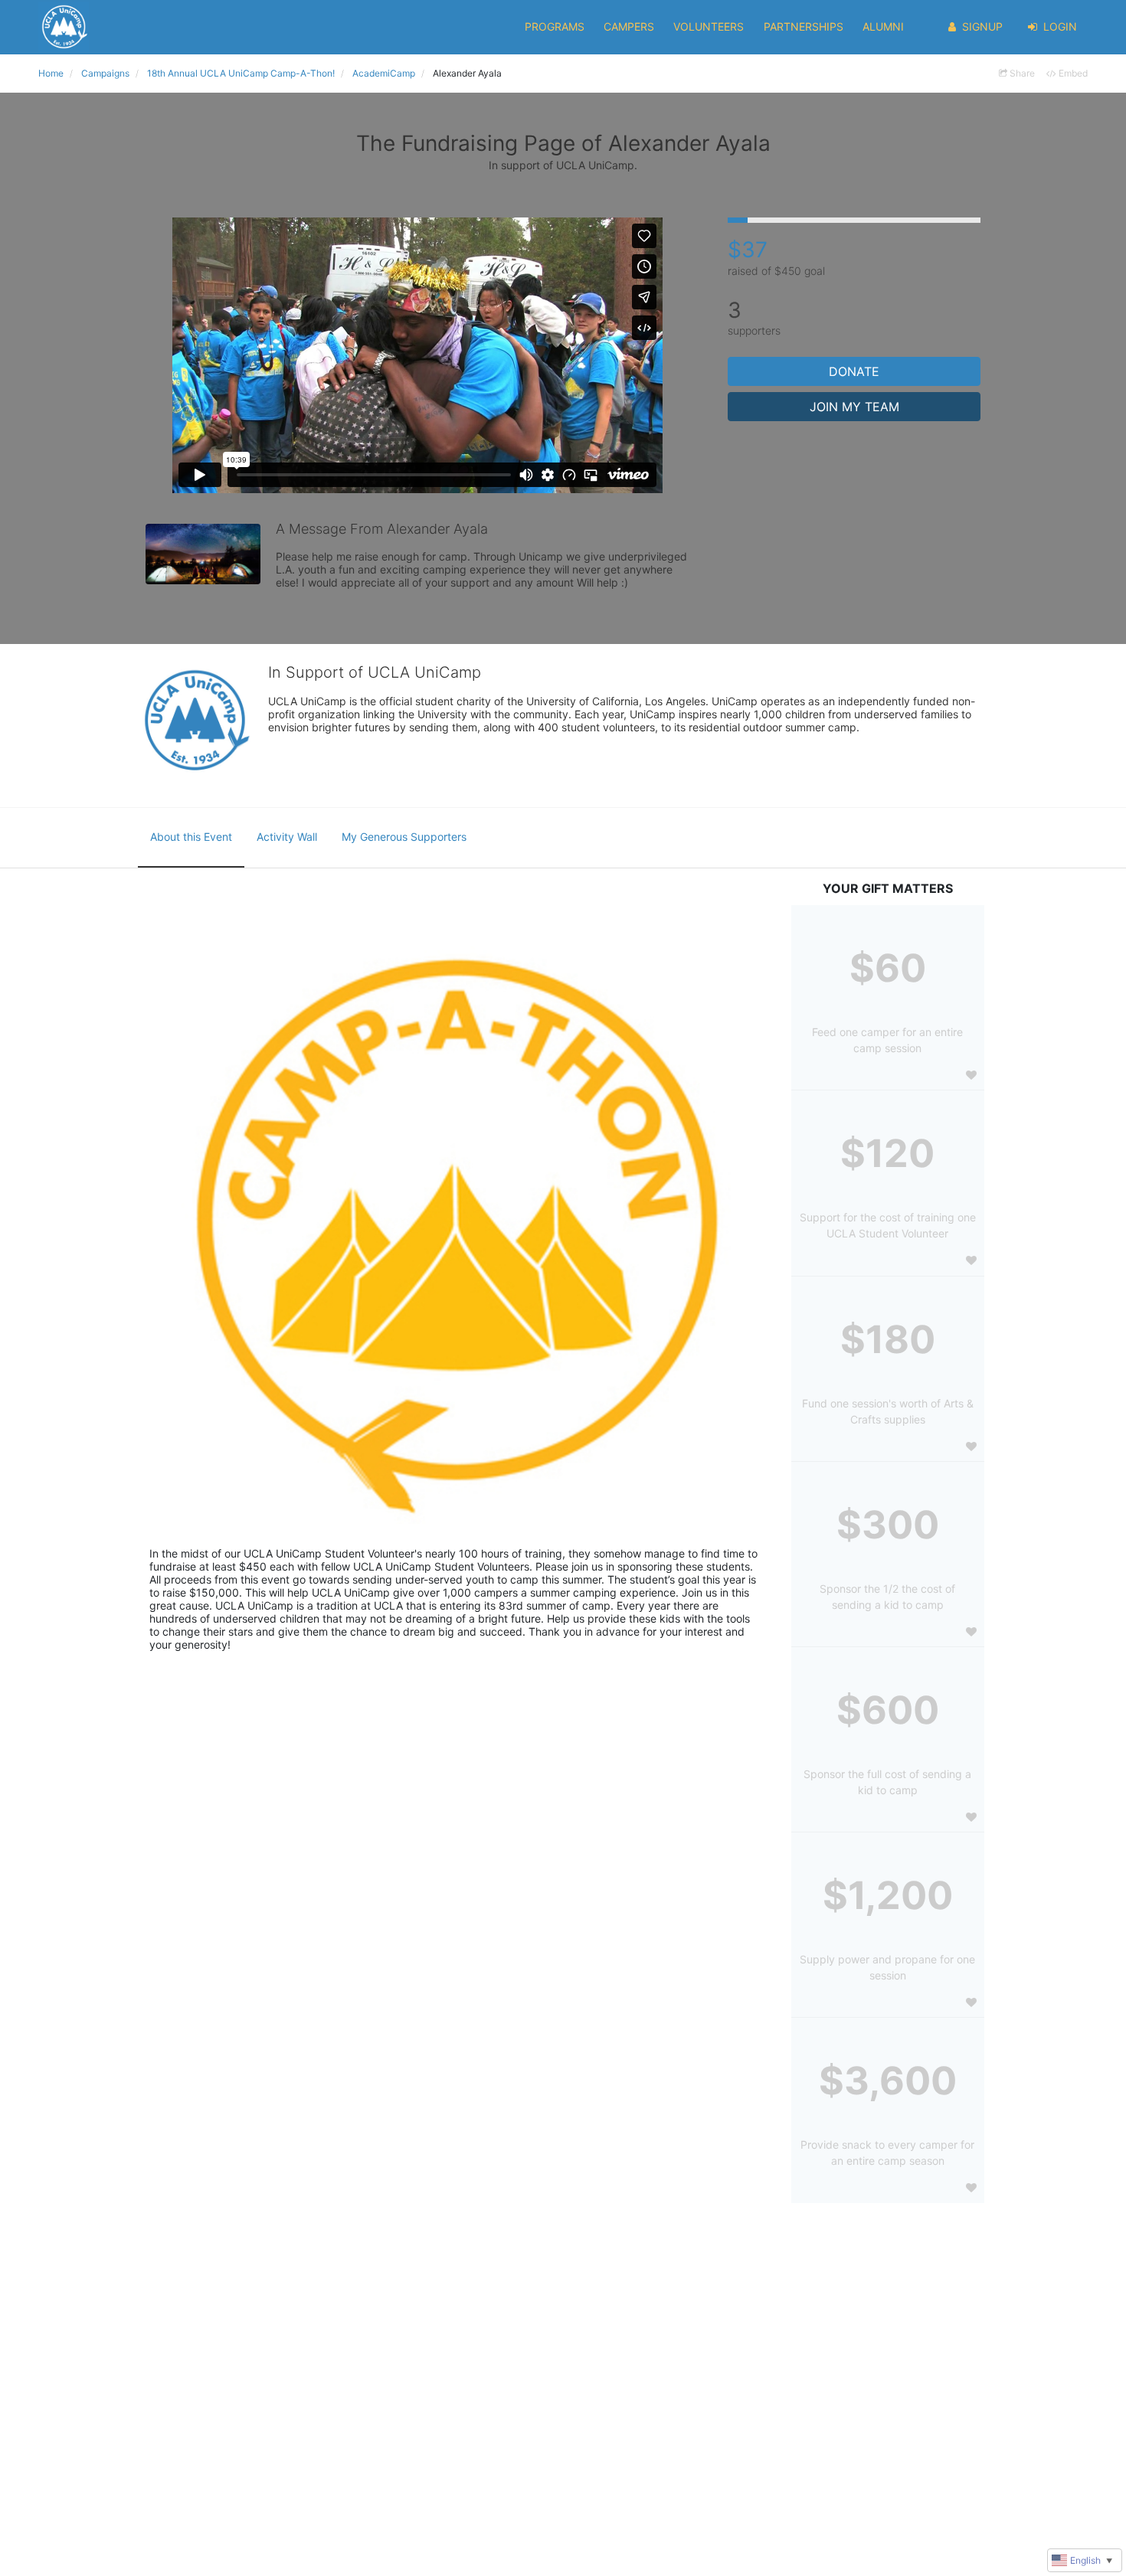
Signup (982, 26)
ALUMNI (883, 26)
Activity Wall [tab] (287, 837)
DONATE (854, 371)
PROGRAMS (555, 26)
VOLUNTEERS (709, 26)
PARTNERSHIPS (804, 26)
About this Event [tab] (191, 837)
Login (1060, 26)
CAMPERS (629, 26)
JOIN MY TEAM (854, 407)
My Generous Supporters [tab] (404, 837)
